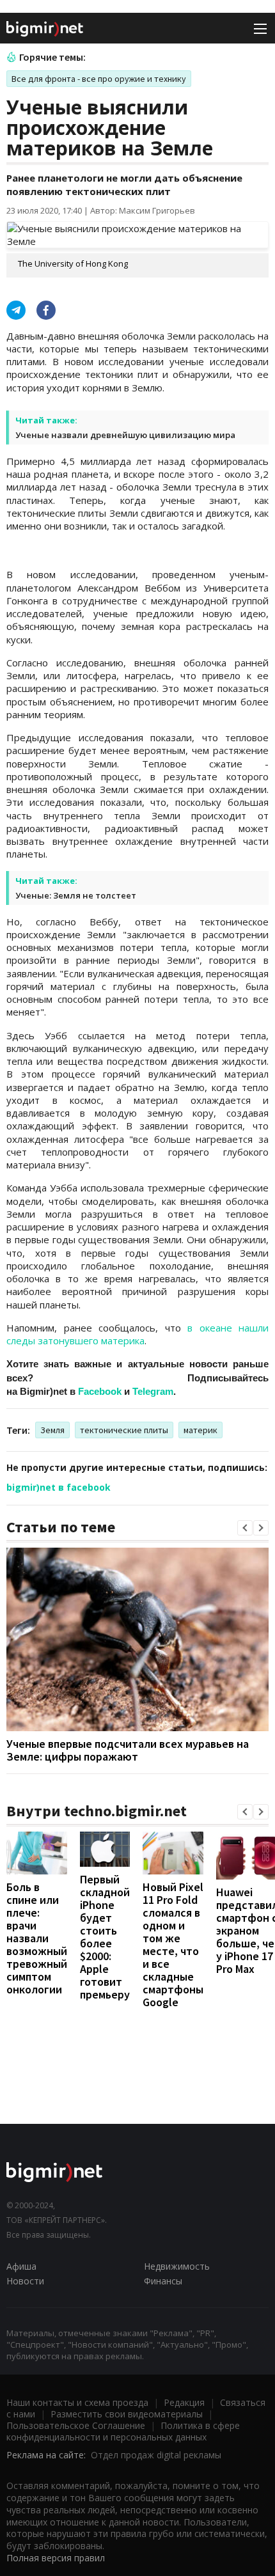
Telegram (153, 1391)
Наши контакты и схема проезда (77, 2402)
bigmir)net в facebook (59, 1487)
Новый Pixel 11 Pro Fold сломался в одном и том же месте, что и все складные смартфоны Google (173, 1944)
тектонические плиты (124, 1430)
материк (200, 1430)
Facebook (100, 1391)
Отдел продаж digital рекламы (156, 2455)
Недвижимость (177, 2266)
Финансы (163, 2281)
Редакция (184, 2402)
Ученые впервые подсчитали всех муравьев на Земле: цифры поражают (128, 1750)
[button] (245, 1528)
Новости (25, 2281)
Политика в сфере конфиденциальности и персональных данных (123, 2431)
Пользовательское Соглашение (76, 2425)
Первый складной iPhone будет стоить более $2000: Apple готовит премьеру (105, 1937)
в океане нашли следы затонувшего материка (137, 1334)
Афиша (21, 2266)
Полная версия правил (56, 2558)
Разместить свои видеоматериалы (127, 2414)
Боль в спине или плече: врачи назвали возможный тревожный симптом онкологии (37, 1938)
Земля (52, 1430)
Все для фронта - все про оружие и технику (99, 79)
